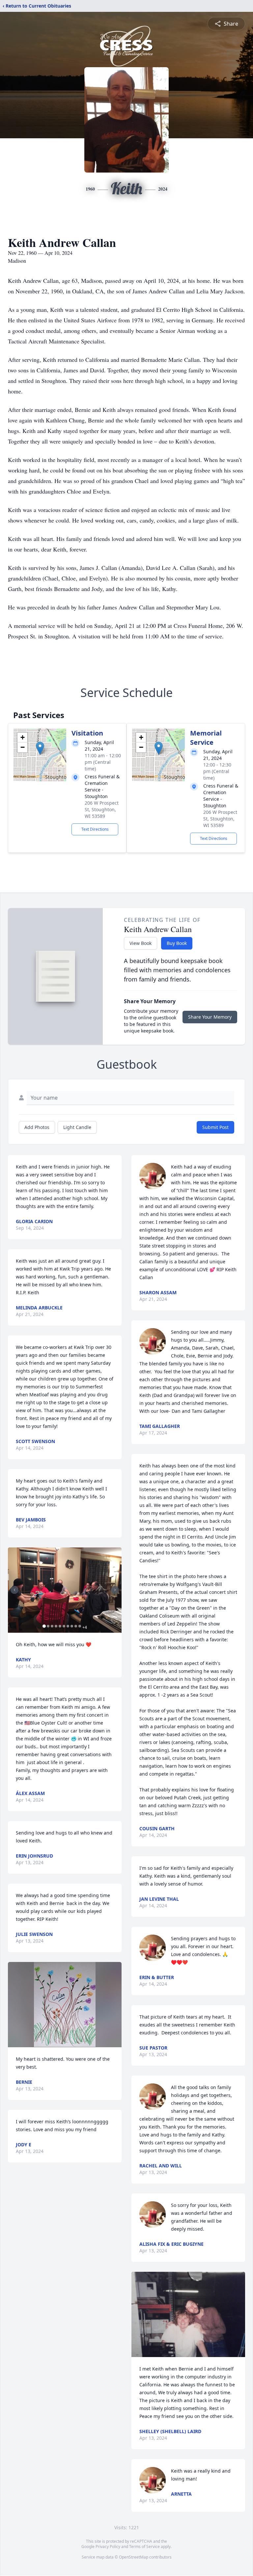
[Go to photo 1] (44, 1626)
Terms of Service (144, 2547)
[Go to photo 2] (48, 1626)
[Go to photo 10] (80, 1626)
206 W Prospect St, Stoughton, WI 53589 (102, 809)
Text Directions (95, 829)
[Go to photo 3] (52, 1626)
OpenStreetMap (134, 2557)
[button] (40, 748)
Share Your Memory (210, 1017)
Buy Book (177, 943)
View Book (141, 943)
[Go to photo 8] (72, 1626)
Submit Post (215, 1127)
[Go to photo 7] (68, 1626)
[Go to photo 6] (64, 1626)
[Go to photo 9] (76, 1626)
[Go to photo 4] (56, 1626)
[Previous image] (14, 1590)
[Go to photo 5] (60, 1626)
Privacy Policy (108, 2547)
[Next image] (115, 1590)
